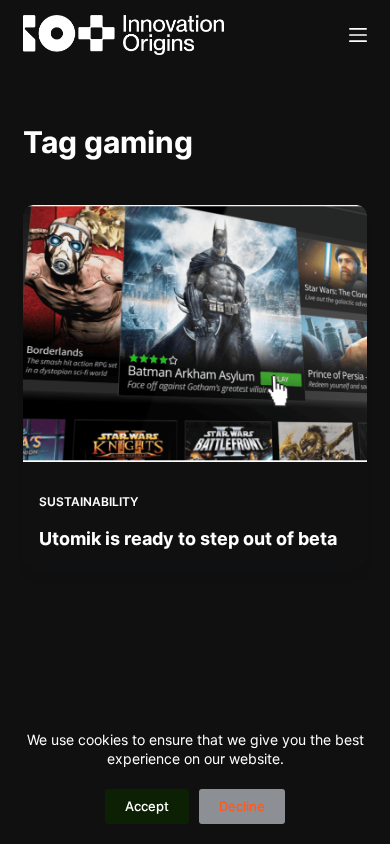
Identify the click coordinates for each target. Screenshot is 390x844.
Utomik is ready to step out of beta (188, 538)
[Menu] (358, 35)
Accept (147, 806)
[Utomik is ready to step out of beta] (194, 333)
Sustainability (88, 501)
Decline (242, 806)
